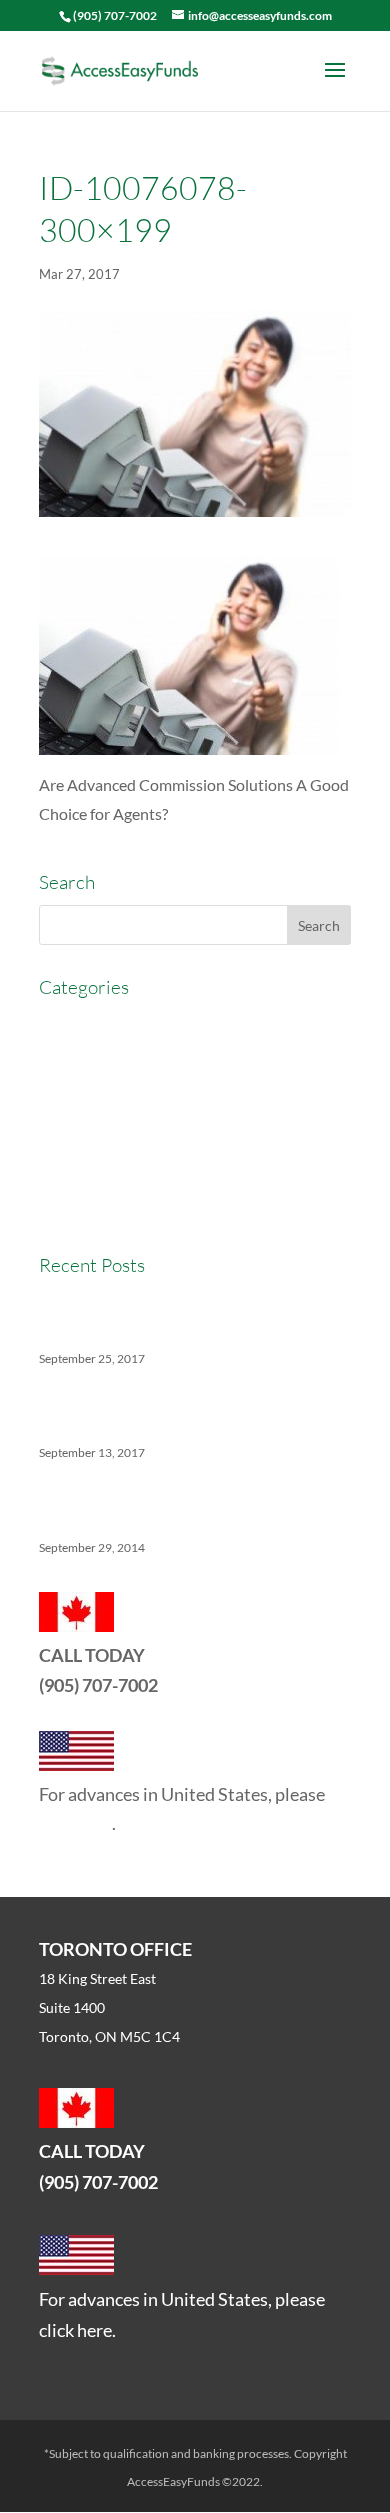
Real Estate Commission (122, 1170)
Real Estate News (98, 1207)
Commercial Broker (105, 1060)
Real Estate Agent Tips (116, 1133)
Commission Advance (113, 1096)
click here (75, 1823)
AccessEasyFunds (100, 1023)
